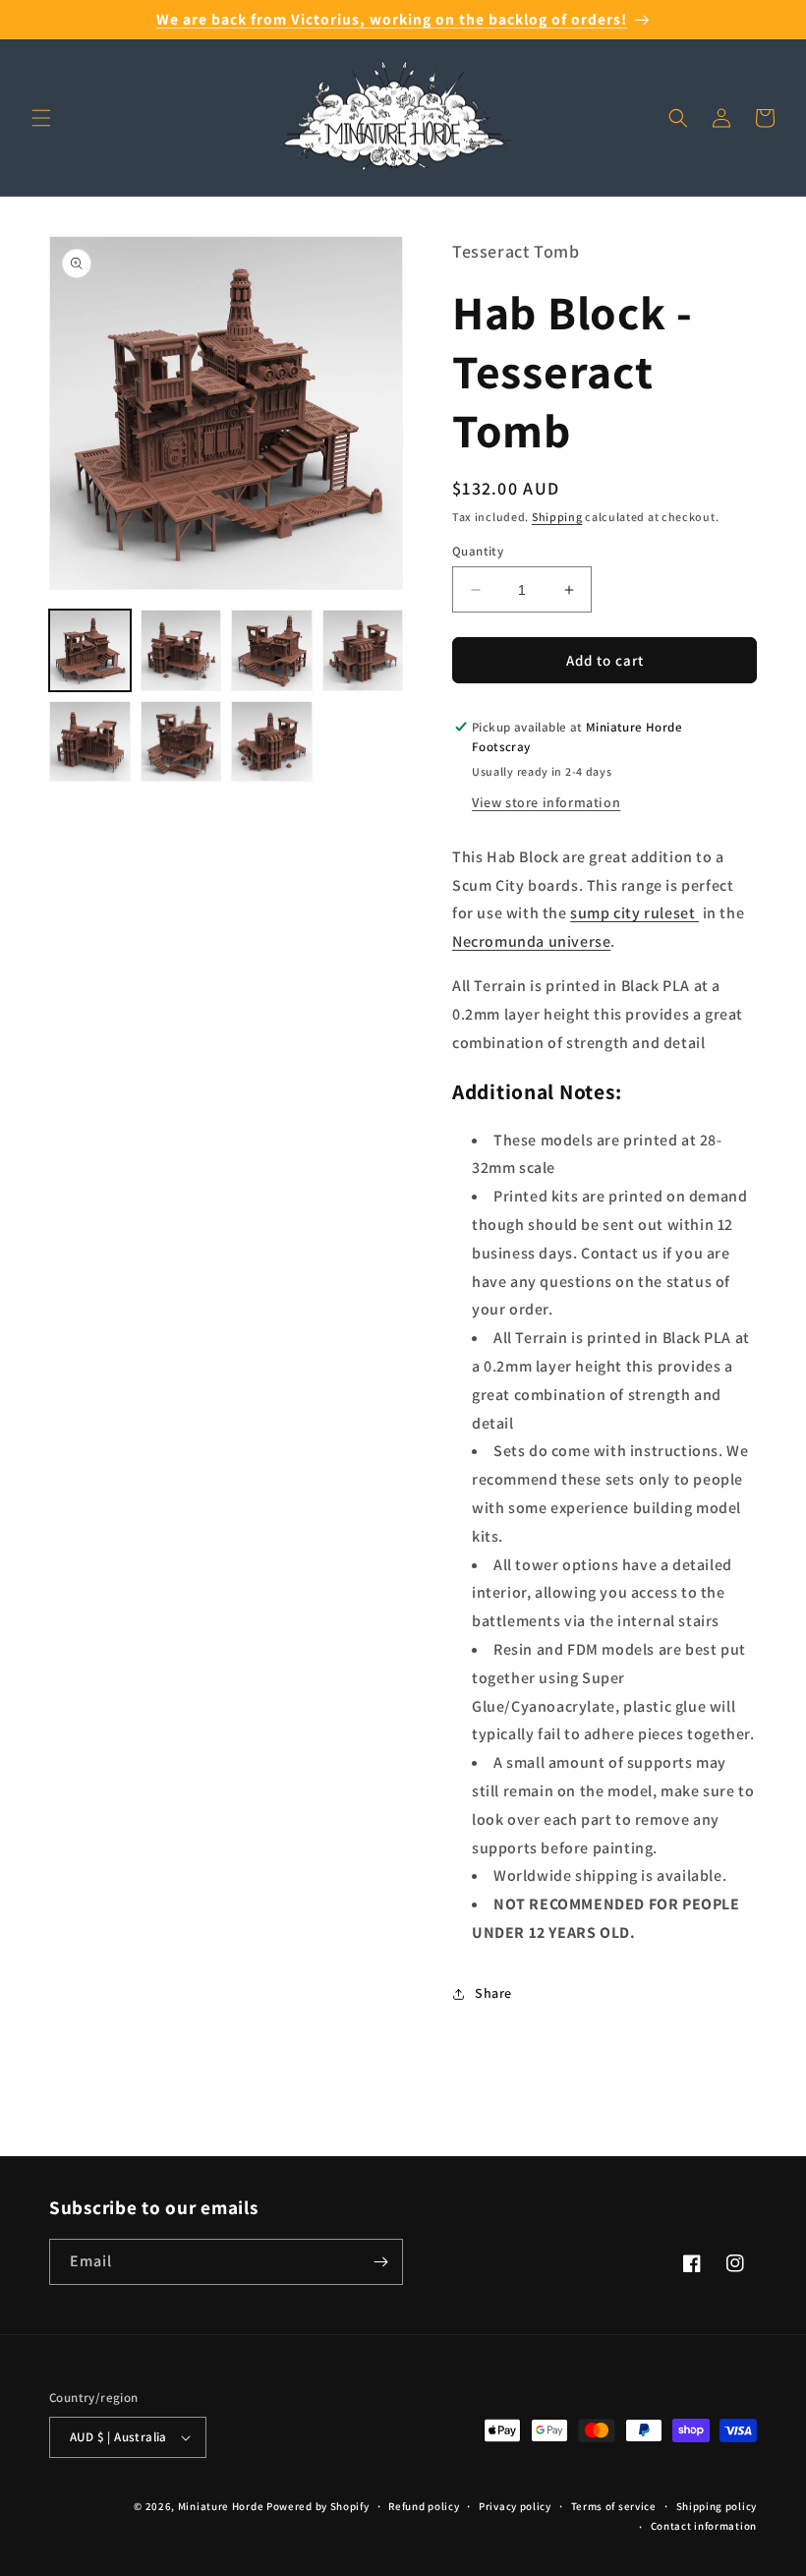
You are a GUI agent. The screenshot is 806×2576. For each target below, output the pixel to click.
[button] (41, 118)
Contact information (704, 2526)
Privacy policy (515, 2506)
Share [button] (493, 1993)
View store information (546, 802)
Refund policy (424, 2506)
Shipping (557, 517)
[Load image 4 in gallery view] (363, 650)
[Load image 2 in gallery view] (181, 650)
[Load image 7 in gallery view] (272, 742)
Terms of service (614, 2506)
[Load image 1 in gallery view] (90, 650)
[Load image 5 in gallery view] (90, 742)
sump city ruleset (634, 913)
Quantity (478, 551)
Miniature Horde (221, 2506)
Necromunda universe (531, 941)
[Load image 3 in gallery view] (272, 650)
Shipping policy (717, 2506)
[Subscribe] (380, 2262)
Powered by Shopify (318, 2506)
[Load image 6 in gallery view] (181, 742)
